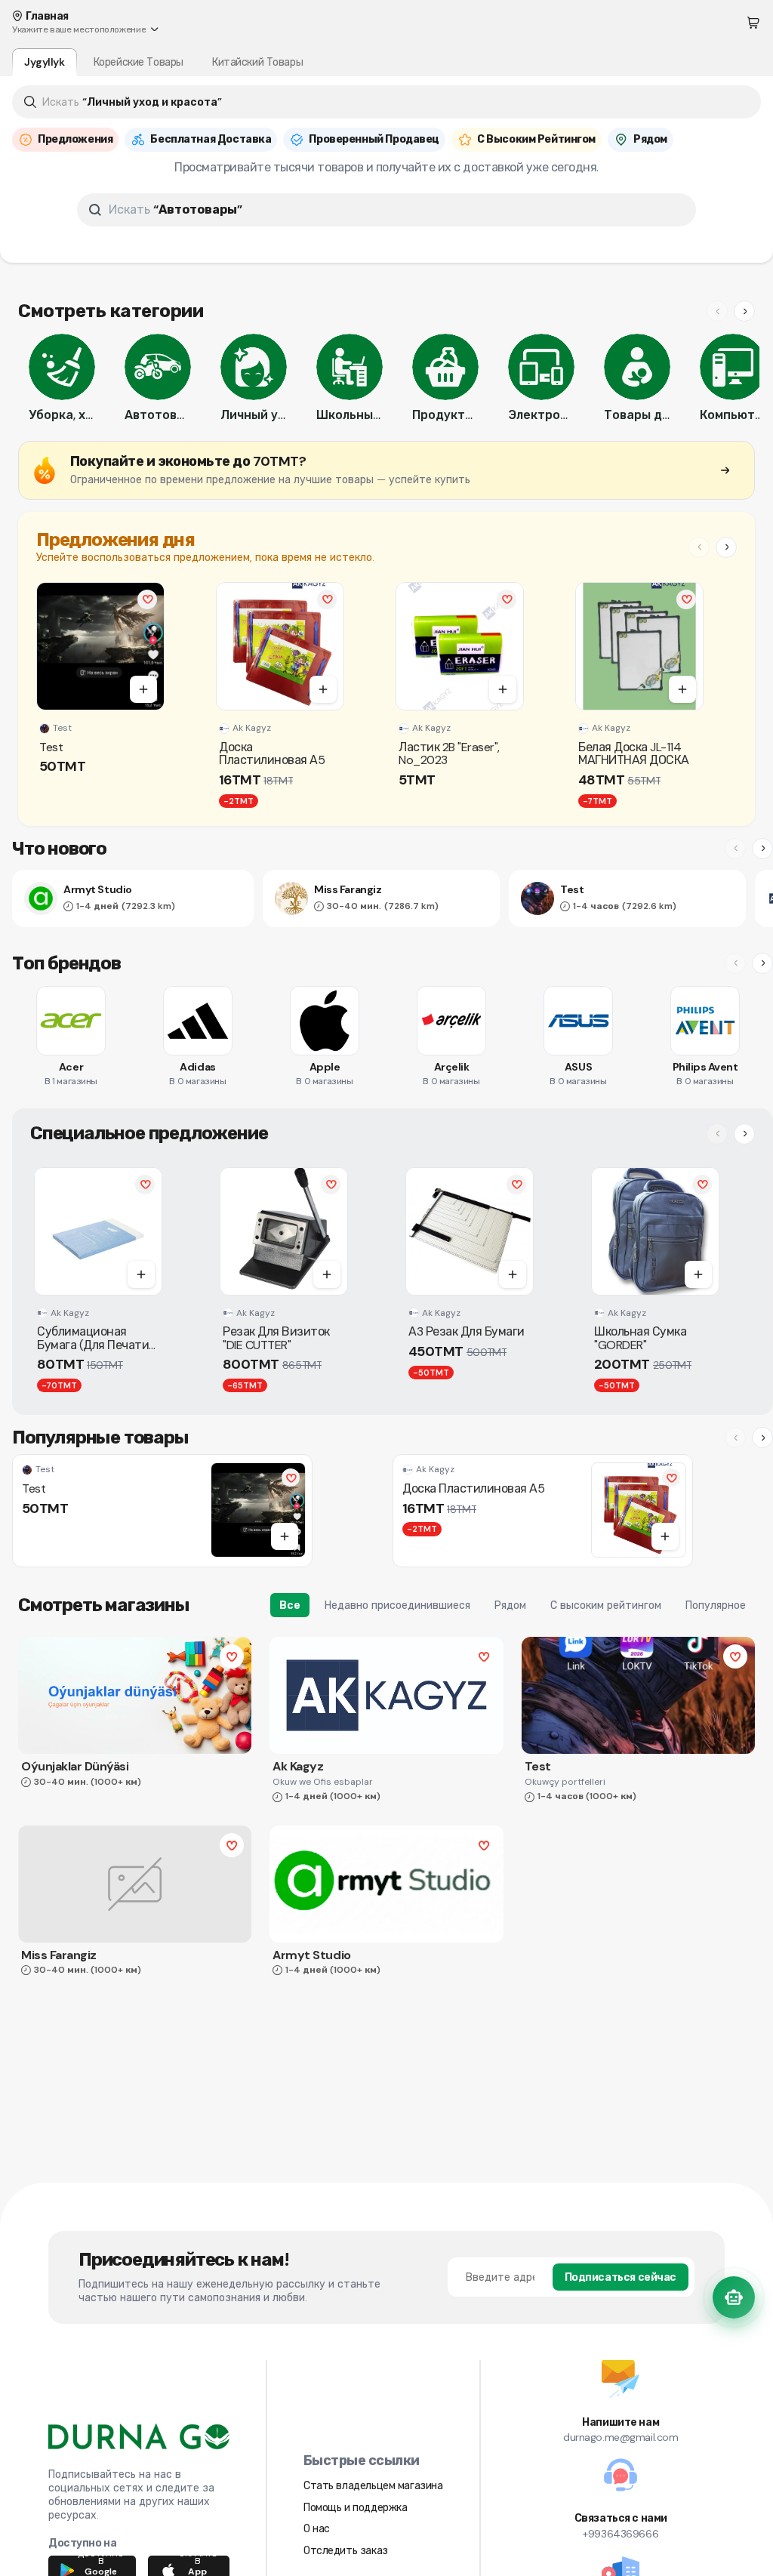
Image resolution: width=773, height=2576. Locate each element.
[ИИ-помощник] (734, 2297)
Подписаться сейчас (621, 2277)
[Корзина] (753, 23)
